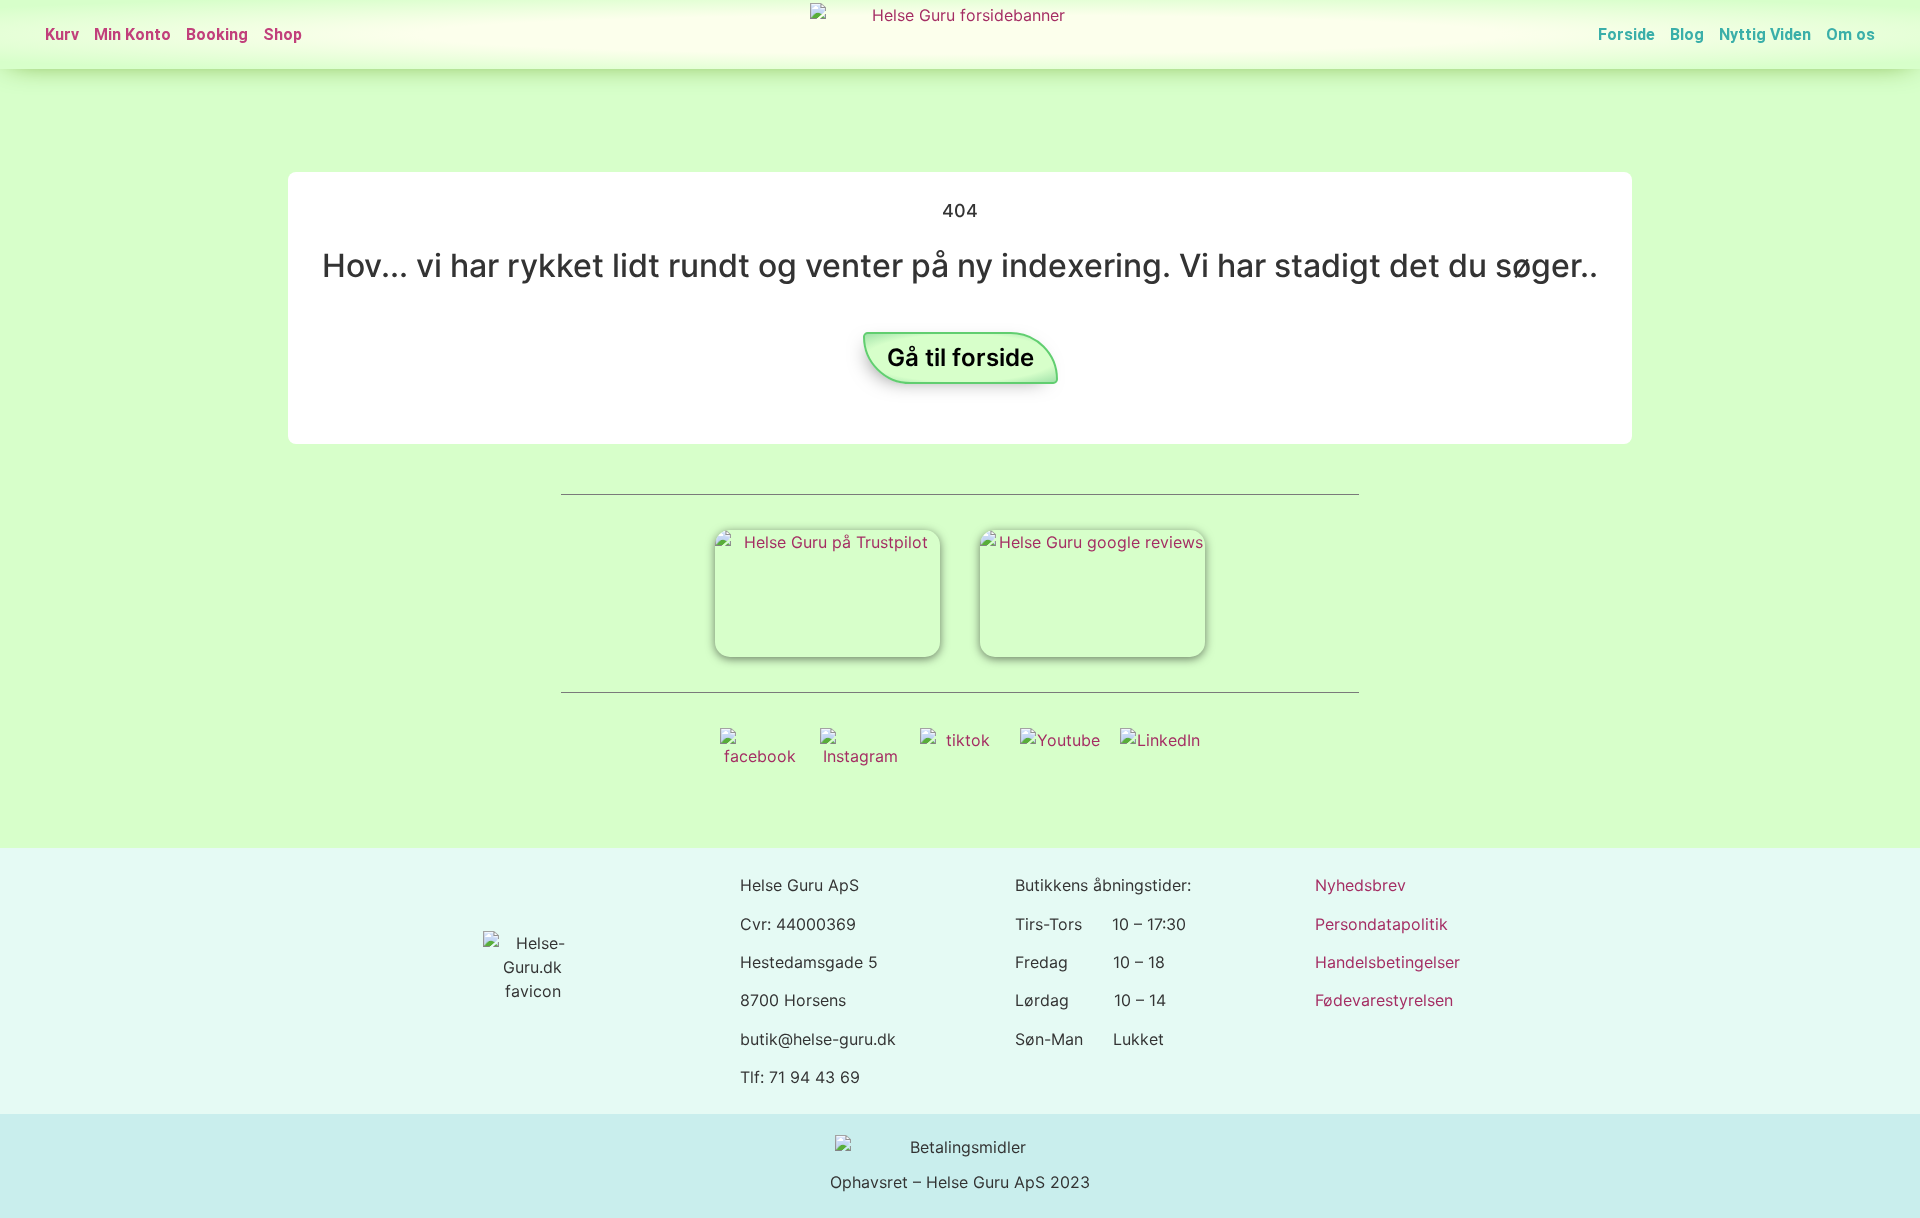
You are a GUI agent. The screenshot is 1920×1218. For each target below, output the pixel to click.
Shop (282, 34)
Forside (1626, 34)
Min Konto (132, 34)
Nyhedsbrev (1360, 885)
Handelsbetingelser (1387, 962)
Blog (1687, 34)
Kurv (62, 34)
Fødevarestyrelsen (1384, 1000)
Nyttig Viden (1765, 34)
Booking (217, 34)
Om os (1850, 34)
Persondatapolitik (1381, 924)
